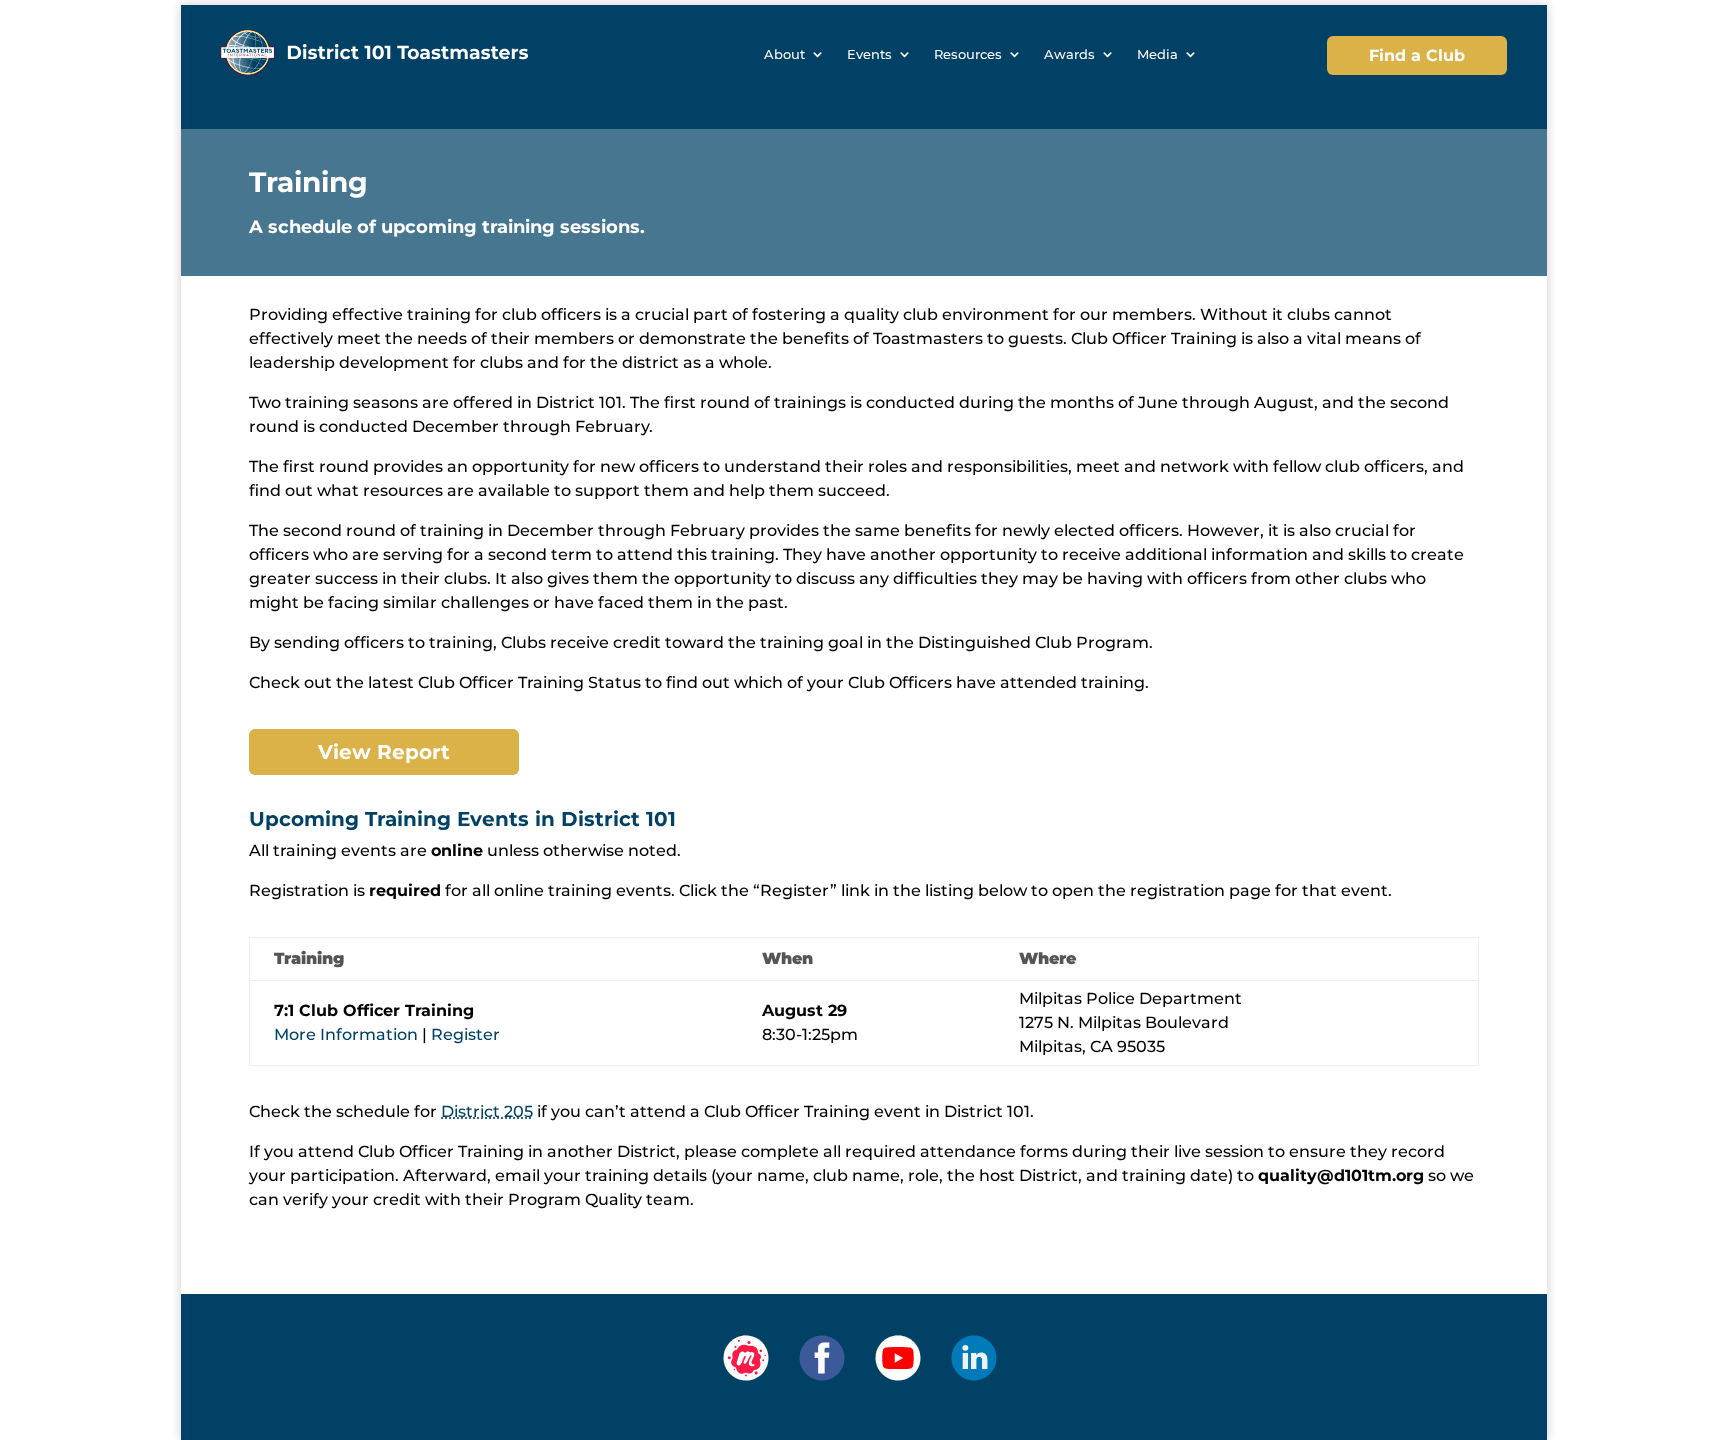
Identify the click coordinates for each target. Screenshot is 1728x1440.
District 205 (487, 1111)
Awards (1069, 54)
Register (465, 1034)
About (784, 54)
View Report (384, 752)
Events (869, 54)
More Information (346, 1034)
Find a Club (1417, 55)
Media (1157, 54)
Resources (968, 54)
